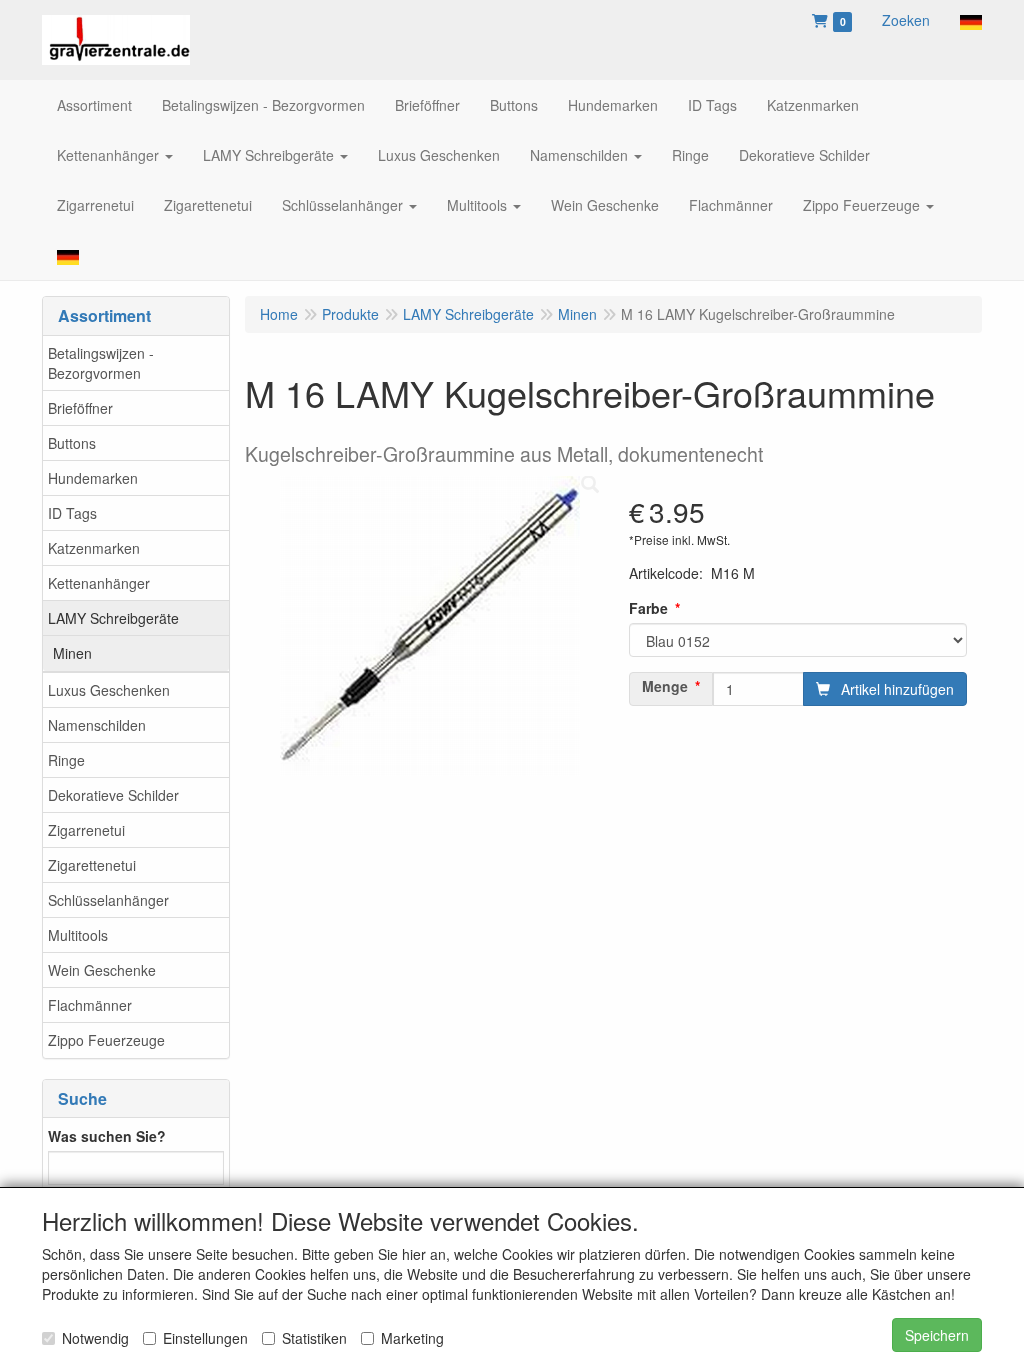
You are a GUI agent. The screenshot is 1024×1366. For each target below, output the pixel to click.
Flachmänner (90, 1005)
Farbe (648, 608)
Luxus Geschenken (109, 690)
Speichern (937, 1335)
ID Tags (72, 513)
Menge (665, 686)
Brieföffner (80, 408)
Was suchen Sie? (107, 1136)
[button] (971, 20)
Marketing (412, 1338)
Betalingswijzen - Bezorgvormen (101, 363)
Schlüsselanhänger (108, 900)
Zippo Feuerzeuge (106, 1040)
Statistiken (314, 1338)
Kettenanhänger (99, 583)
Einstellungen (205, 1338)
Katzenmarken (94, 548)
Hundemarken (93, 478)
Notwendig (95, 1338)
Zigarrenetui (86, 830)
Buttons (72, 443)
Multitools (78, 935)
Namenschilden (97, 725)
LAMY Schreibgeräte (113, 618)
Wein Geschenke (102, 970)
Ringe (66, 760)
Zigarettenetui (92, 865)
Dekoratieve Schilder (113, 795)
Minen (72, 653)
